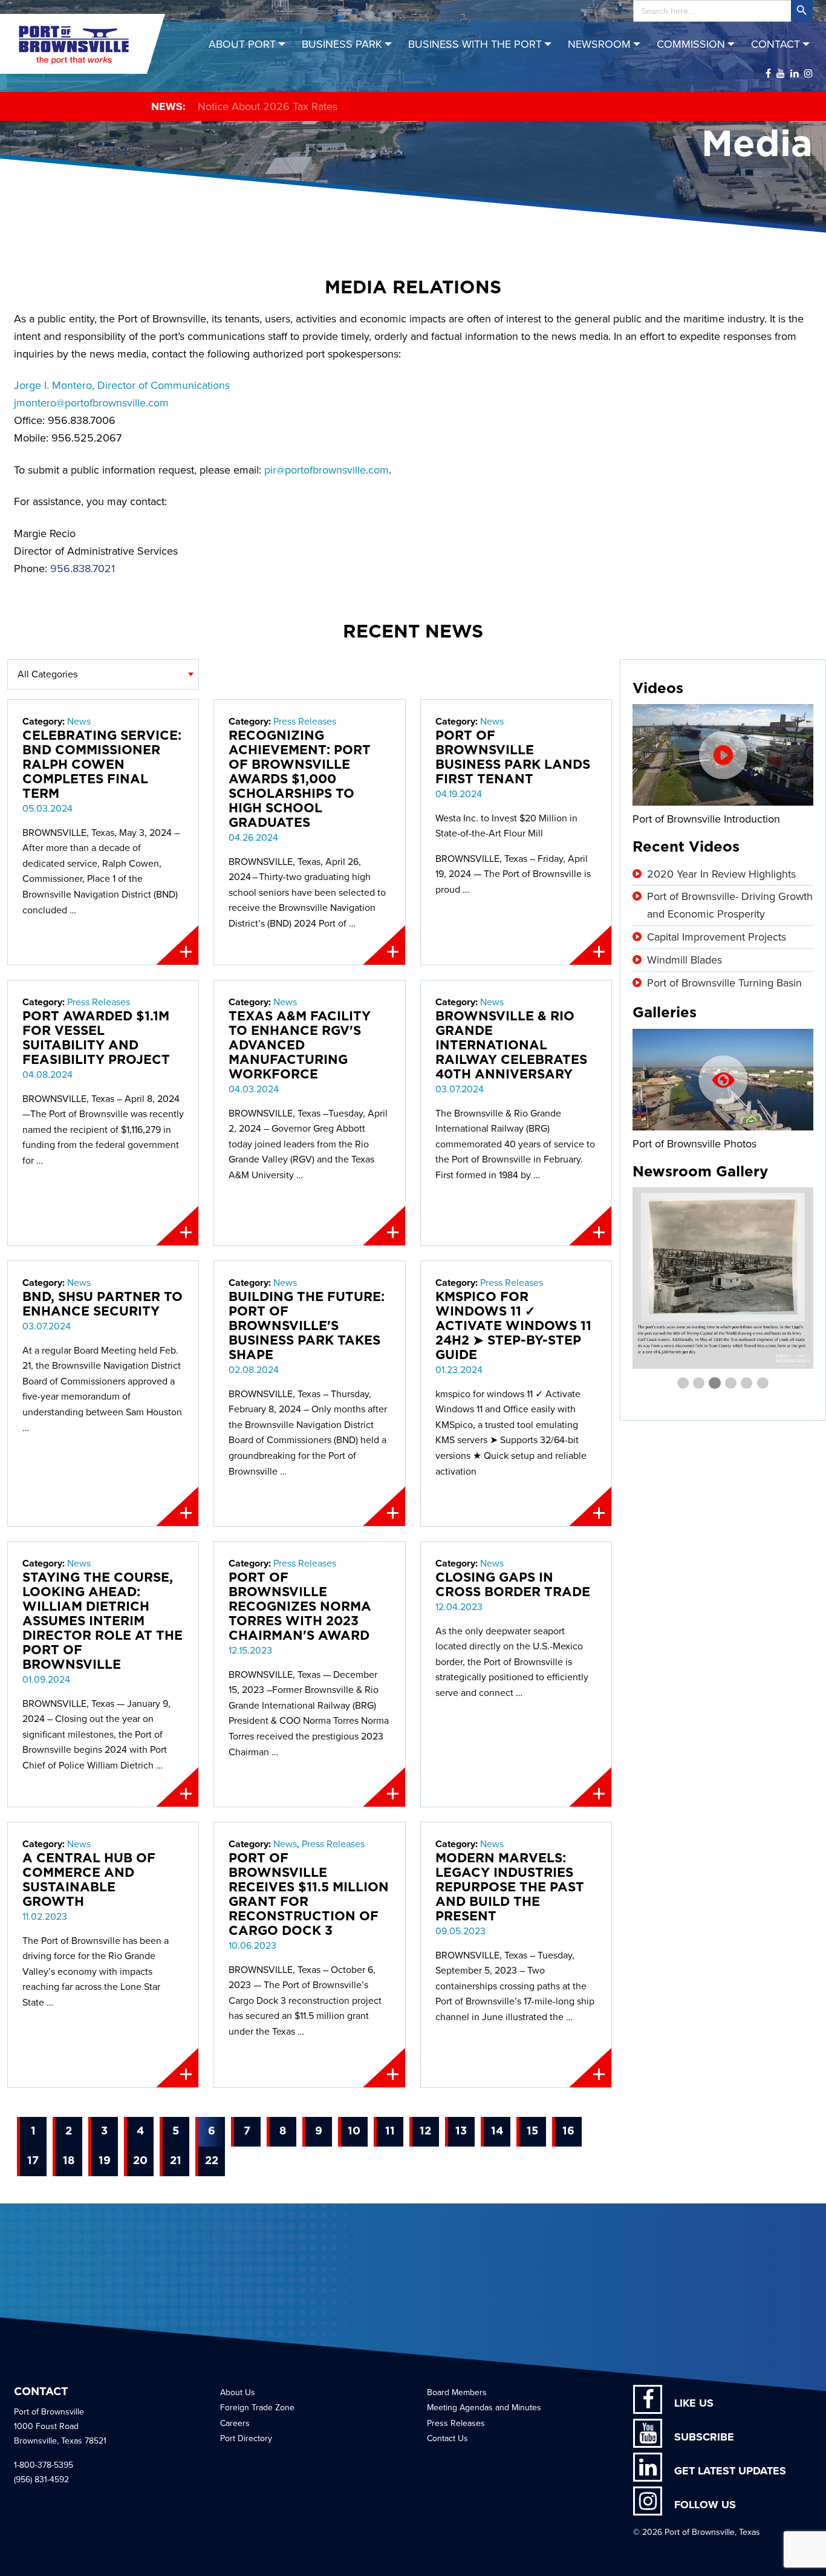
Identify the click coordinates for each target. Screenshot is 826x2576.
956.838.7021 (83, 569)
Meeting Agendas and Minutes (484, 2408)
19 (105, 2161)
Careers (235, 2423)
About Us (238, 2392)
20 (140, 2161)
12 (425, 2131)
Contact (776, 44)
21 (176, 2161)
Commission (691, 44)
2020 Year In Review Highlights (721, 874)
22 (212, 2161)
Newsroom (599, 44)
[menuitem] (249, 44)
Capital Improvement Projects (717, 937)
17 (33, 2161)
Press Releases (305, 722)
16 (568, 2131)
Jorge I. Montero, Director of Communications (122, 385)
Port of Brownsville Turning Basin (724, 983)
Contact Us (447, 2438)
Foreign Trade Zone (257, 2408)
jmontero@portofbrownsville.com (91, 403)
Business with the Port (475, 44)
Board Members (457, 2392)
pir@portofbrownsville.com (327, 470)
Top (797, 2547)
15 (532, 2131)
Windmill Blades (685, 960)
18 (69, 2161)
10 (354, 2131)
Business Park (342, 44)
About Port (242, 44)
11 (390, 2131)
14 (497, 2131)
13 (461, 2131)
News (79, 722)
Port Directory (246, 2438)
